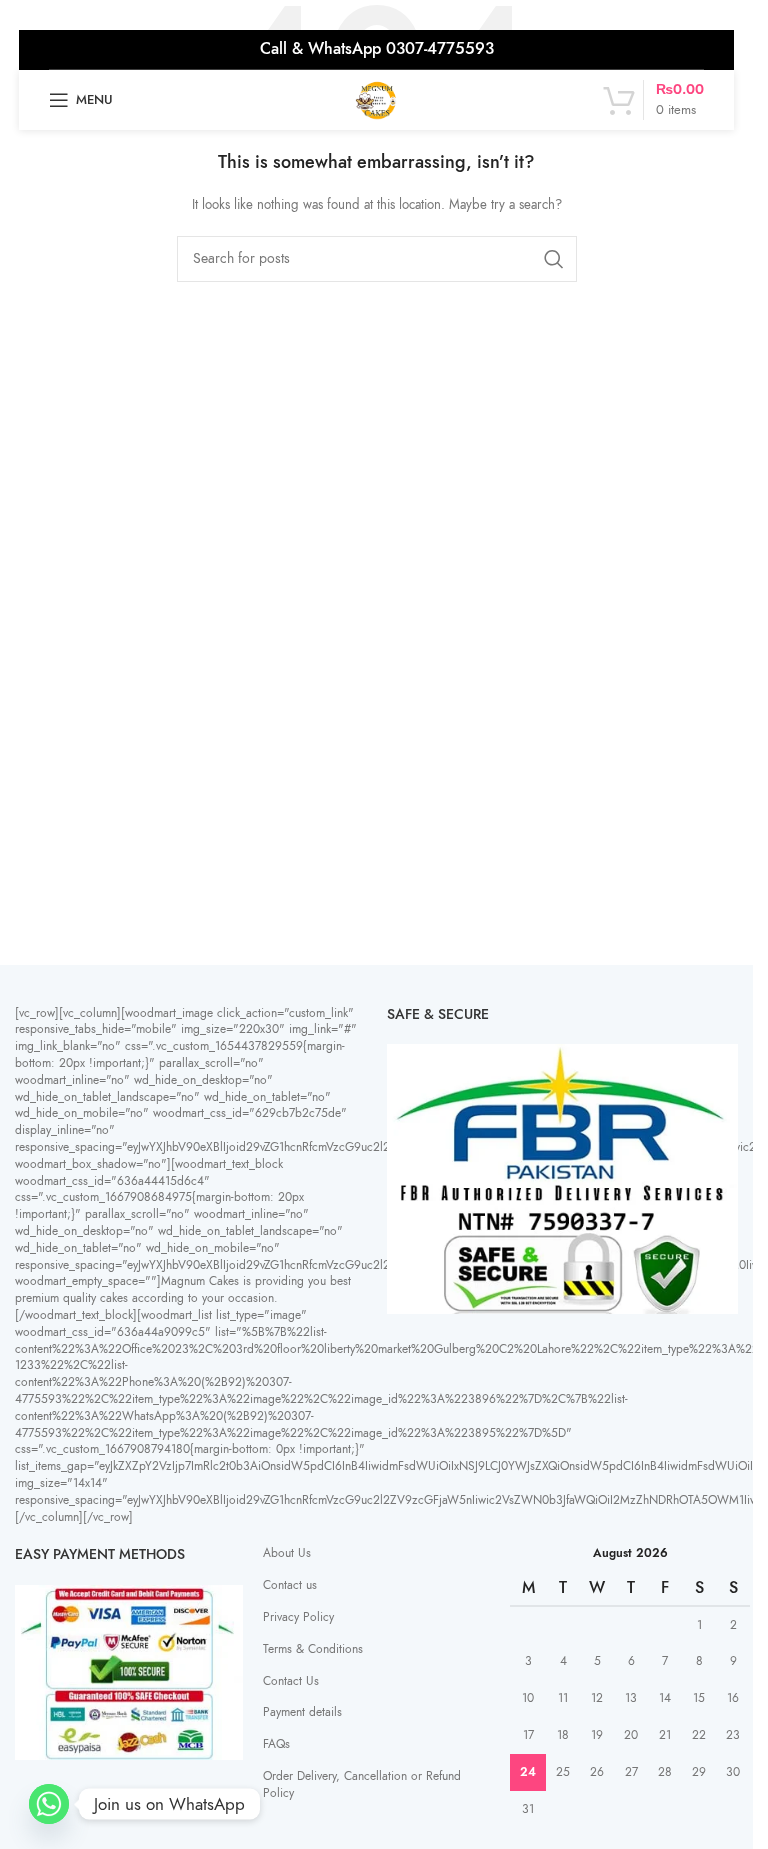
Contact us (290, 1585)
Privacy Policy (298, 1617)
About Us (287, 1553)
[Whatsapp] (49, 1804)
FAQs (276, 1744)
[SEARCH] (554, 259)
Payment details (302, 1712)
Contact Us (291, 1681)
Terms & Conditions (313, 1649)
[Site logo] (377, 99)
